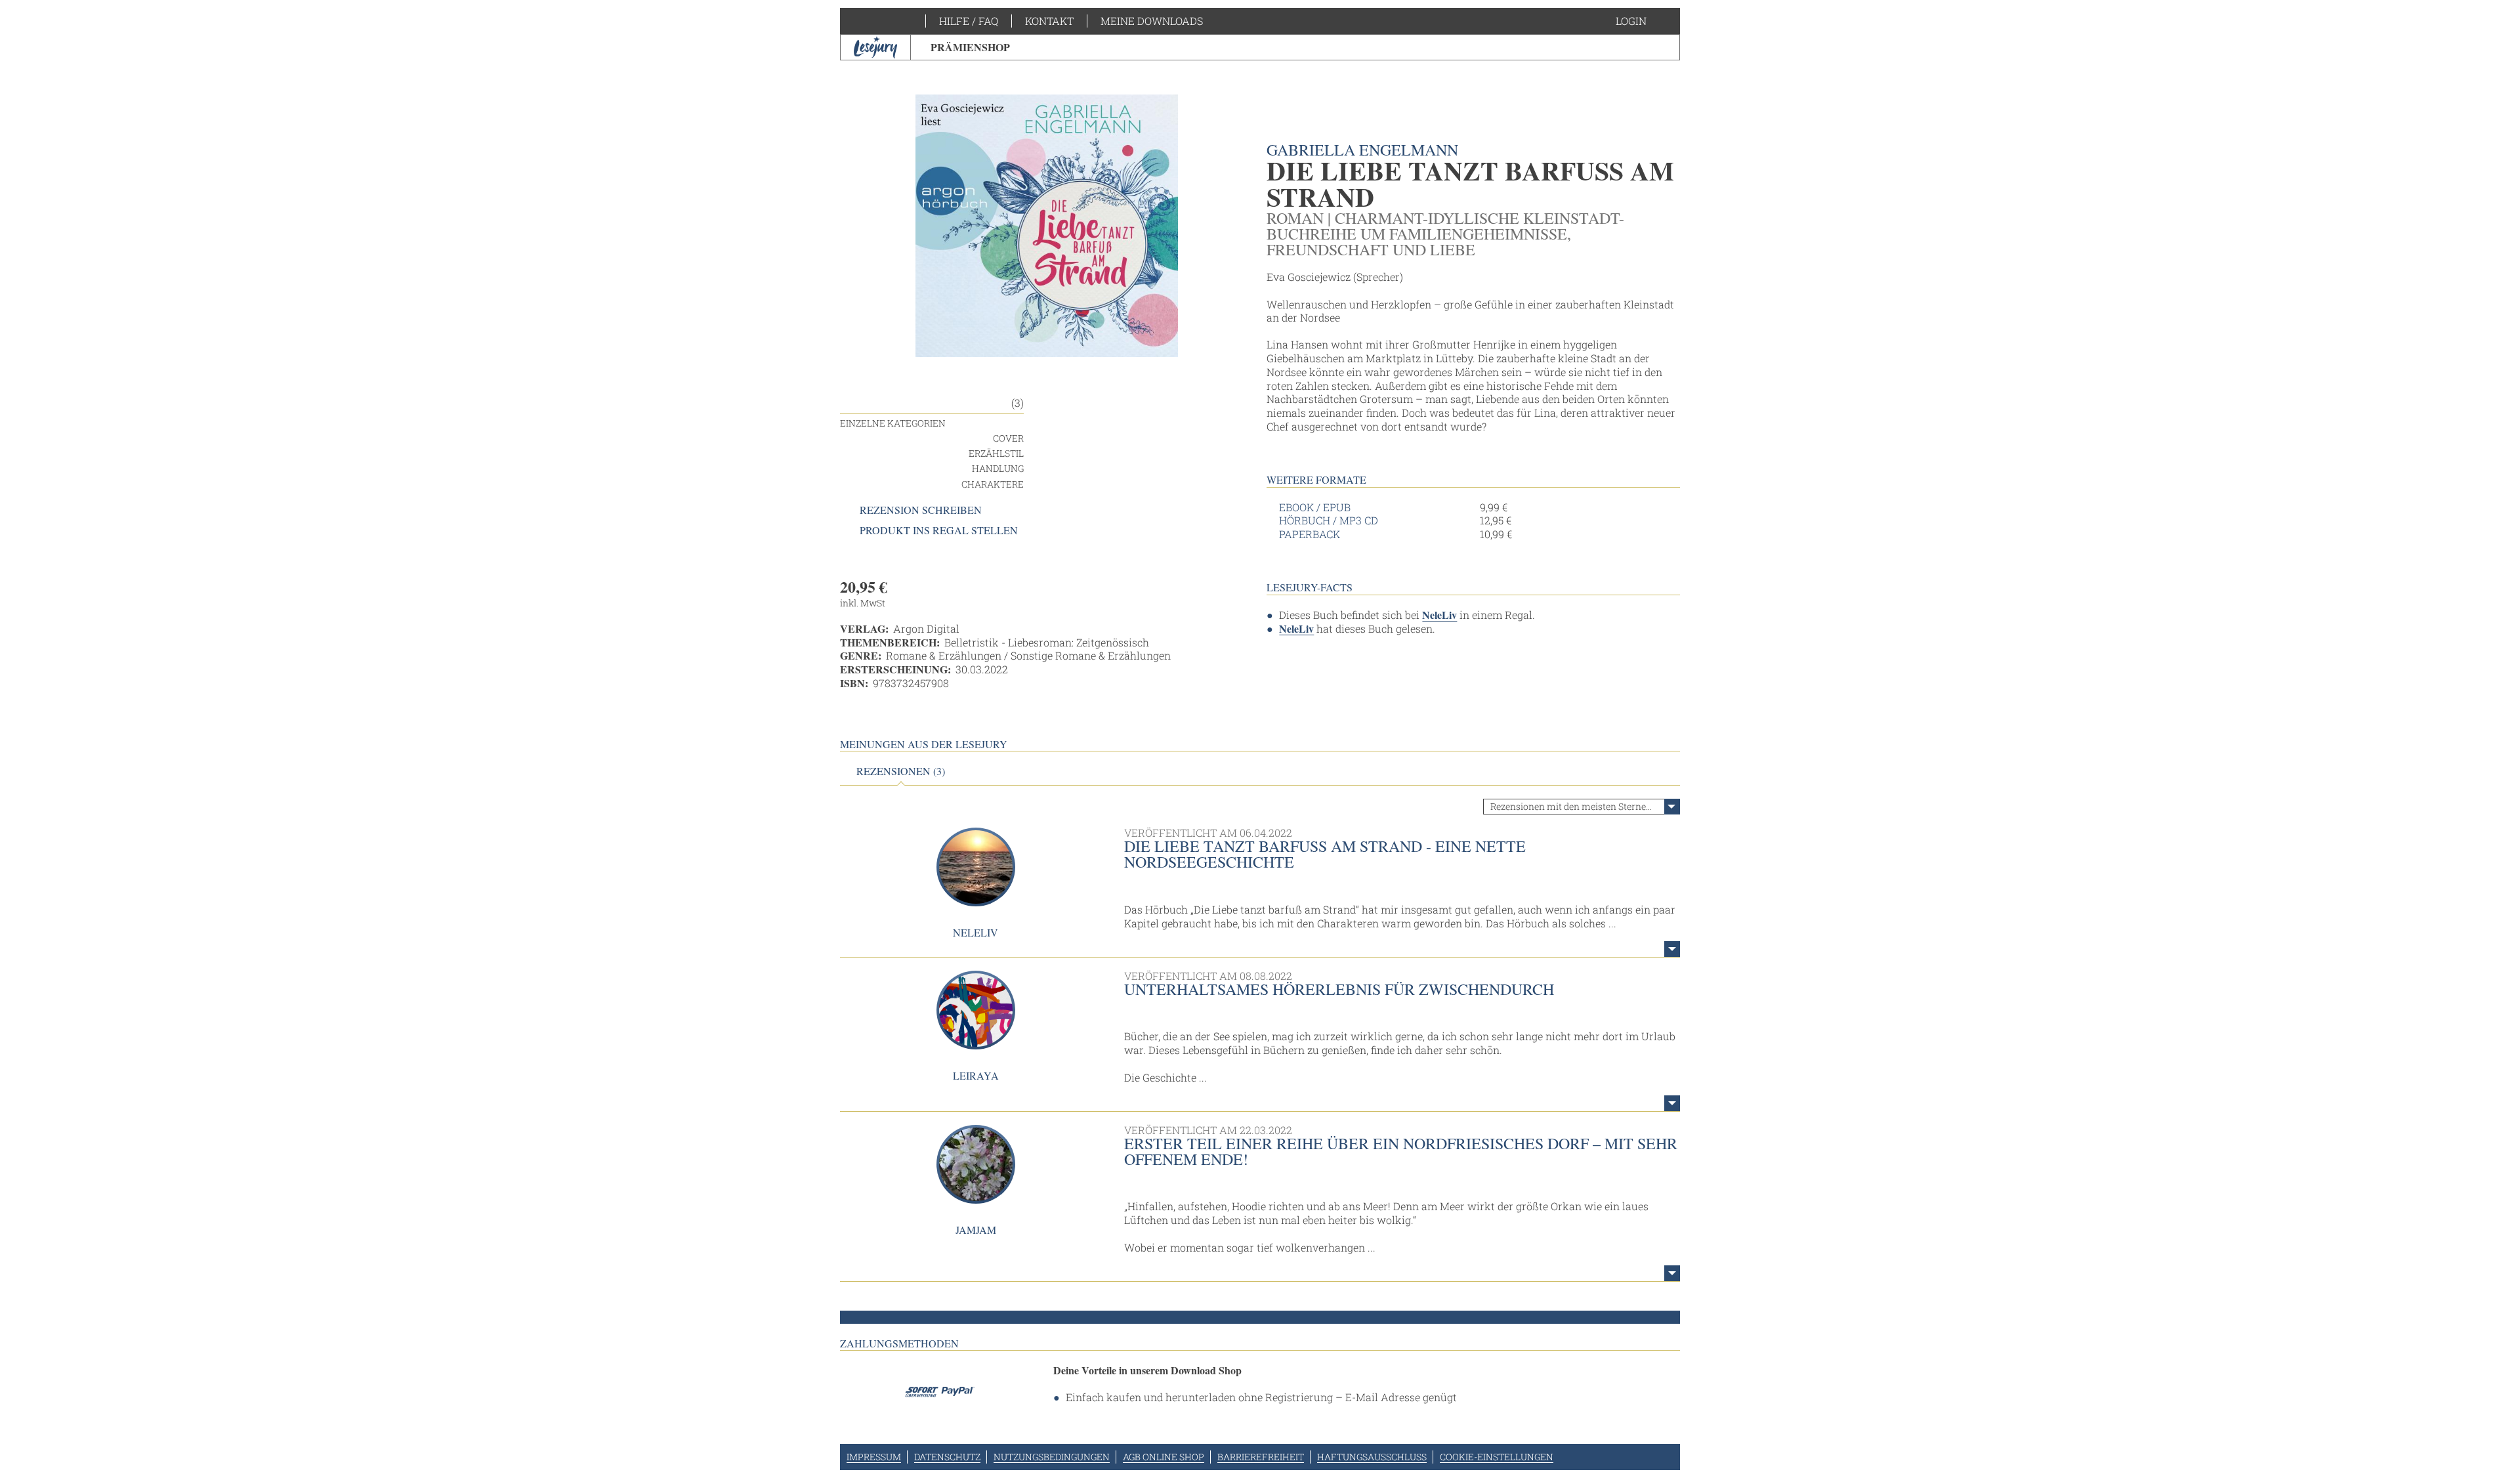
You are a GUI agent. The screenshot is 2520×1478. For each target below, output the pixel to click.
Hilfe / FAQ (969, 21)
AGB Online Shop (1164, 1457)
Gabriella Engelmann (1362, 150)
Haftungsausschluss (1372, 1457)
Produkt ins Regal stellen (939, 530)
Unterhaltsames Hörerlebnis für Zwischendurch (1339, 989)
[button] (1644, 21)
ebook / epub (1315, 507)
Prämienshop (970, 47)
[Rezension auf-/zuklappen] (1672, 949)
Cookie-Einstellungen (1497, 1457)
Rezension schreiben (921, 510)
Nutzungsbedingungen (1052, 1457)
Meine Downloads (1152, 21)
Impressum (874, 1457)
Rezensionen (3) (901, 771)
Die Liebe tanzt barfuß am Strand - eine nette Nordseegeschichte (1325, 854)
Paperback (1310, 534)
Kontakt (1049, 21)
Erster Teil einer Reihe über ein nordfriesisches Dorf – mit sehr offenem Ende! (1401, 1151)
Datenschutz (947, 1457)
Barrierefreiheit (1261, 1457)
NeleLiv (1439, 615)
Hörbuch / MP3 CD (1329, 520)
